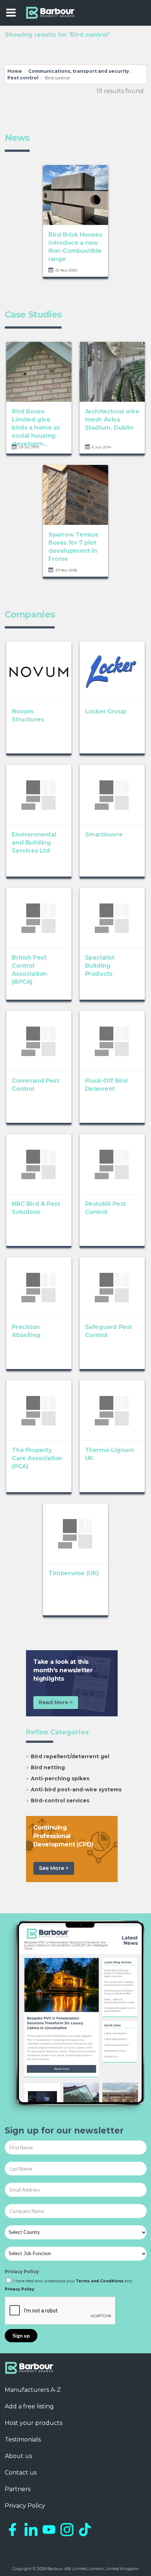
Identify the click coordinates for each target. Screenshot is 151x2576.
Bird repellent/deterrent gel (70, 1756)
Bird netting (48, 1767)
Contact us (21, 2473)
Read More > (56, 1702)
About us (18, 2456)
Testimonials (23, 2439)
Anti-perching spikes (60, 1778)
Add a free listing (29, 2406)
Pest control (23, 78)
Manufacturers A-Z (33, 2390)
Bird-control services (60, 1801)
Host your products (34, 2423)
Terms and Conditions (100, 2281)
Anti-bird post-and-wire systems (76, 1789)
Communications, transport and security (79, 71)
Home (15, 71)
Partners (18, 2489)
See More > (54, 1868)
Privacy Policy (22, 2272)
